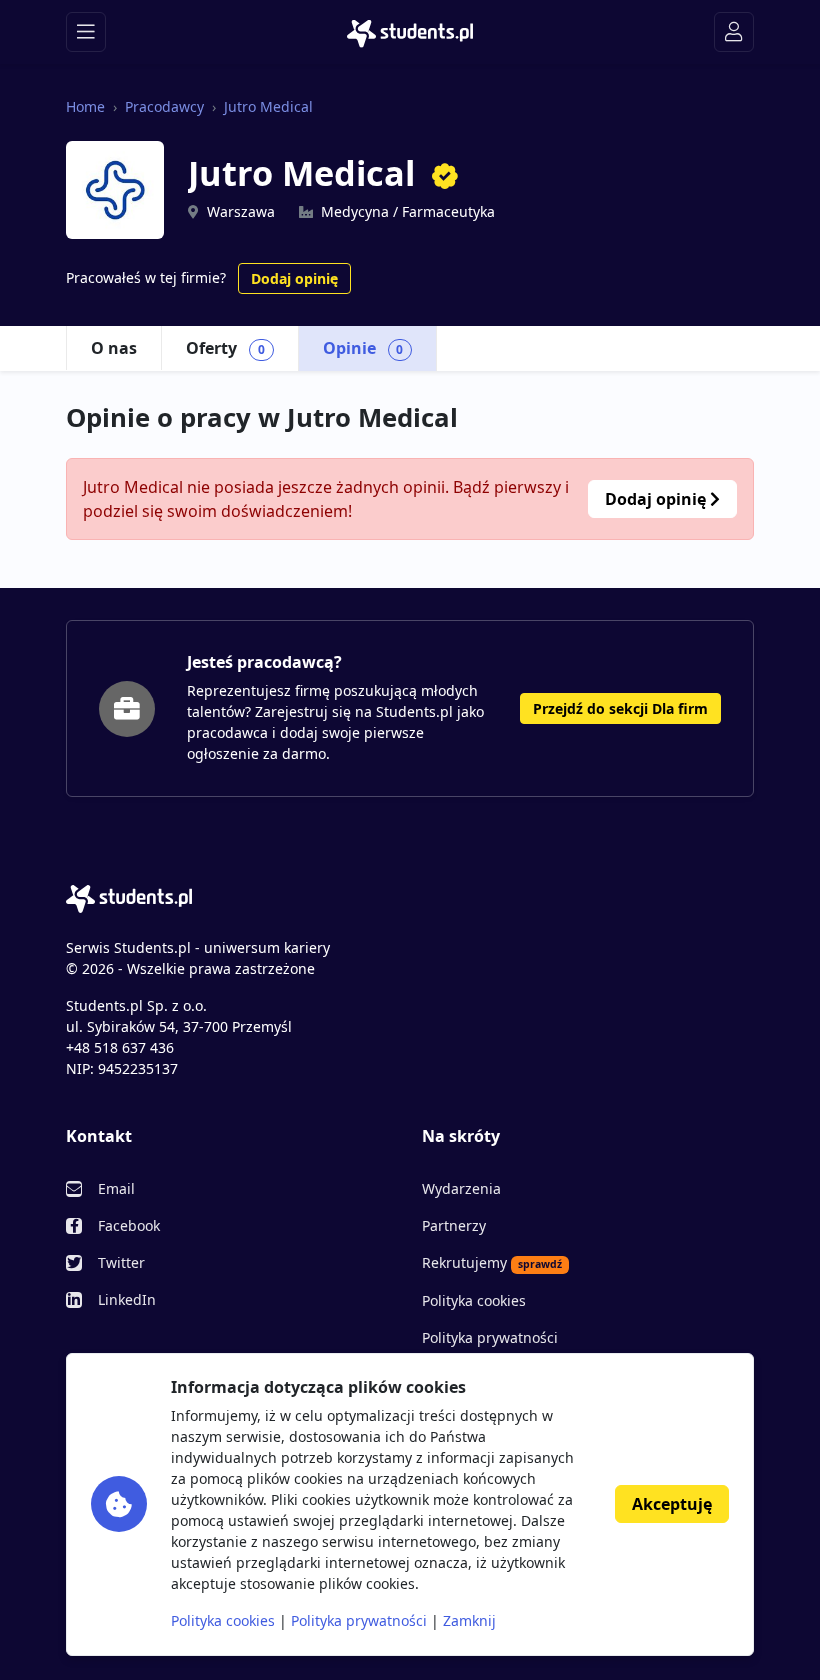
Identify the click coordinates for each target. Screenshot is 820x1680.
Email (116, 1188)
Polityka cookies (474, 1300)
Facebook (129, 1225)
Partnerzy (454, 1225)
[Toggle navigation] (86, 32)
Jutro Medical (268, 106)
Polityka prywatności (490, 1337)
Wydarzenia (461, 1188)
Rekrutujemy (492, 1262)
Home (85, 106)
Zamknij (469, 1620)
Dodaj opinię (294, 278)
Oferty (225, 348)
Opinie (363, 348)
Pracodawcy (164, 106)
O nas (114, 348)
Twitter (121, 1262)
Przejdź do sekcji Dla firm (620, 708)
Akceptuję (672, 1504)
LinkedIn (127, 1299)
